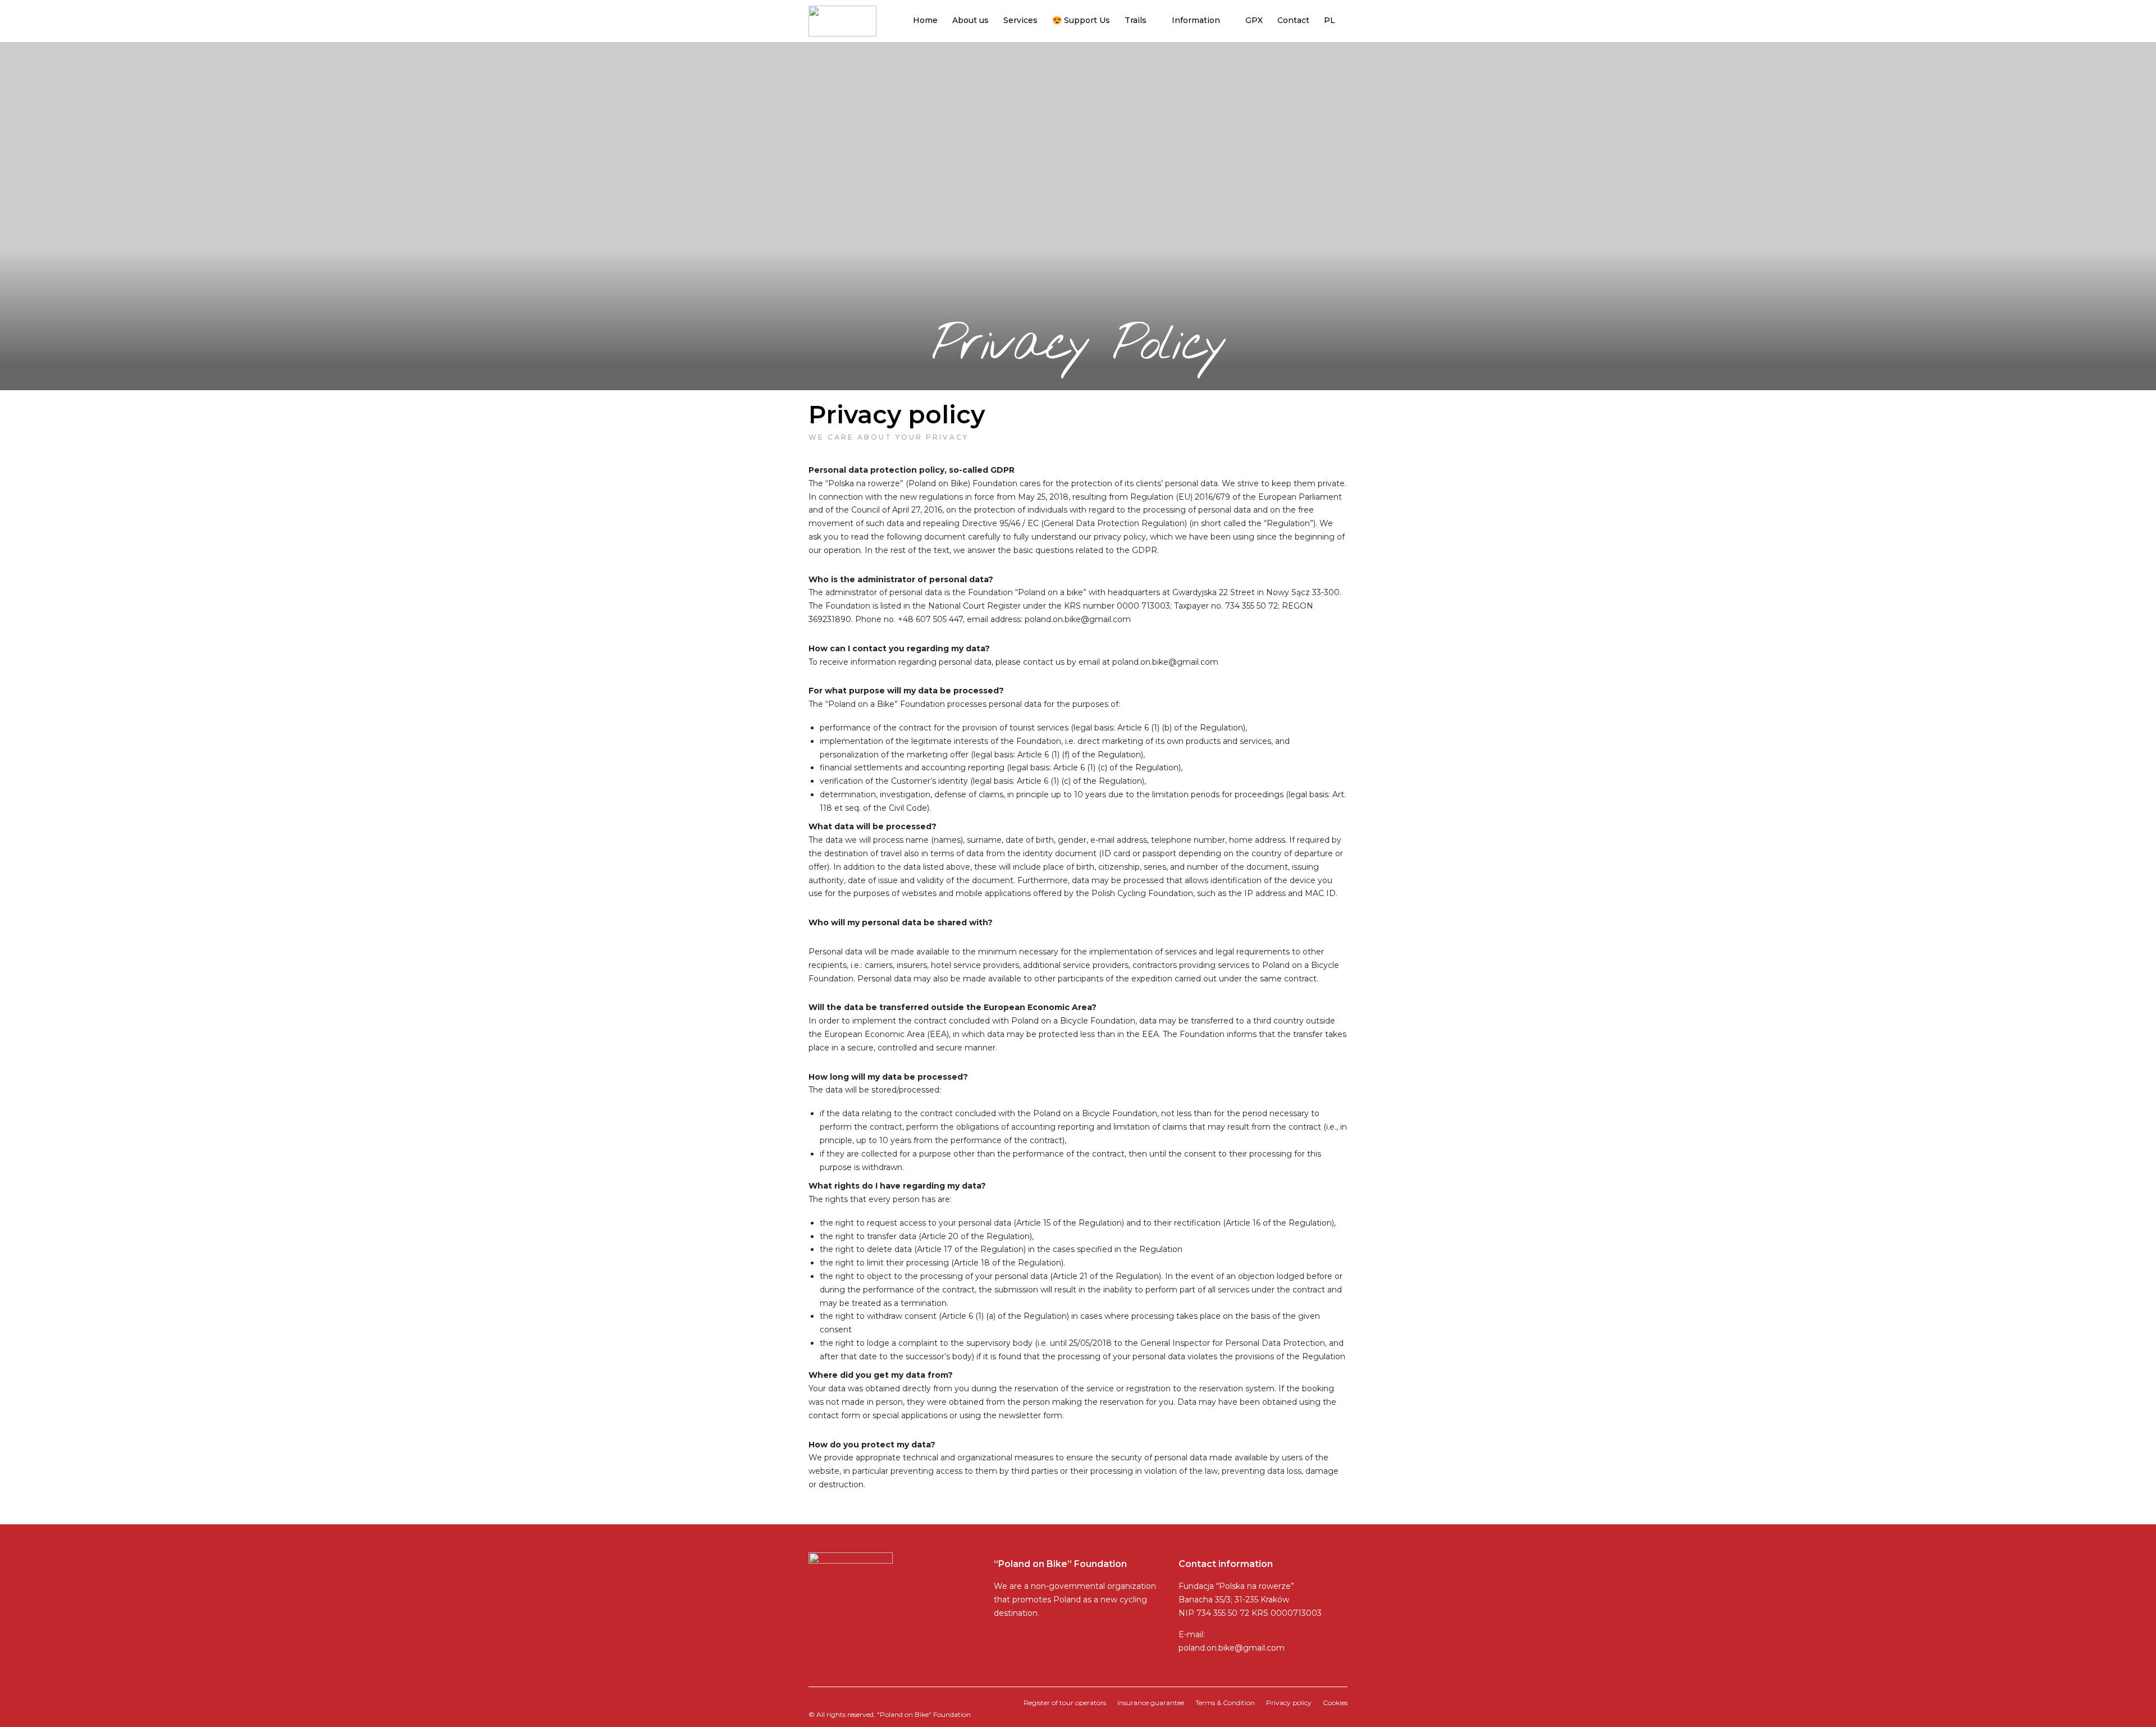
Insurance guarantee (1151, 1703)
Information (1196, 20)
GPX (1254, 20)
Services (1020, 20)
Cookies (1335, 1703)
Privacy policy (1289, 1703)
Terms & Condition (1225, 1703)
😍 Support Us (1081, 20)
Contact (1293, 20)
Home (925, 20)
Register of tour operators (1065, 1703)
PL (1330, 20)
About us (970, 20)
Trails (1136, 20)
